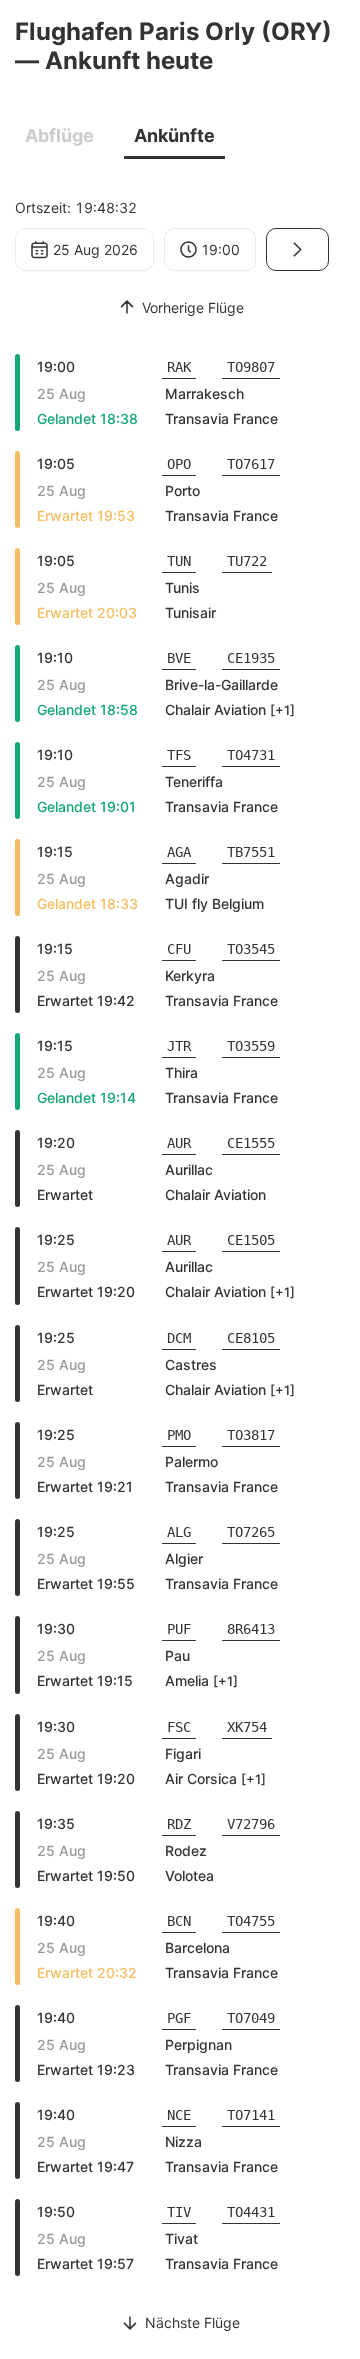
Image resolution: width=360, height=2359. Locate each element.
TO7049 (251, 2018)
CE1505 (251, 1240)
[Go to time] (297, 249)
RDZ (179, 1824)
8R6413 (251, 1629)
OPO (179, 464)
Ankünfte (174, 135)
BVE (179, 658)
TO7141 (251, 2115)
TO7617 (251, 464)
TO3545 (251, 949)
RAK (179, 367)
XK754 (247, 1727)
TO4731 (251, 755)
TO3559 (251, 1046)
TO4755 (251, 1921)
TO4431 (251, 2212)
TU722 (247, 561)
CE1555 (251, 1143)
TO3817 (251, 1435)
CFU (179, 949)
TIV (179, 2212)
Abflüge (59, 135)
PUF (179, 1629)
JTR (179, 1046)
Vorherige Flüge (193, 307)
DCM (179, 1338)
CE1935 (251, 658)
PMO (179, 1435)
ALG (179, 1532)
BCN (179, 1921)
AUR (179, 1143)
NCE (179, 2115)
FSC (179, 1727)
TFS (179, 755)
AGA (179, 852)
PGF (179, 2018)
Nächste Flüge (192, 2322)
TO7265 (251, 1532)
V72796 (251, 1824)
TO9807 (251, 367)
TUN (179, 561)
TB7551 (251, 852)
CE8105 (251, 1338)
